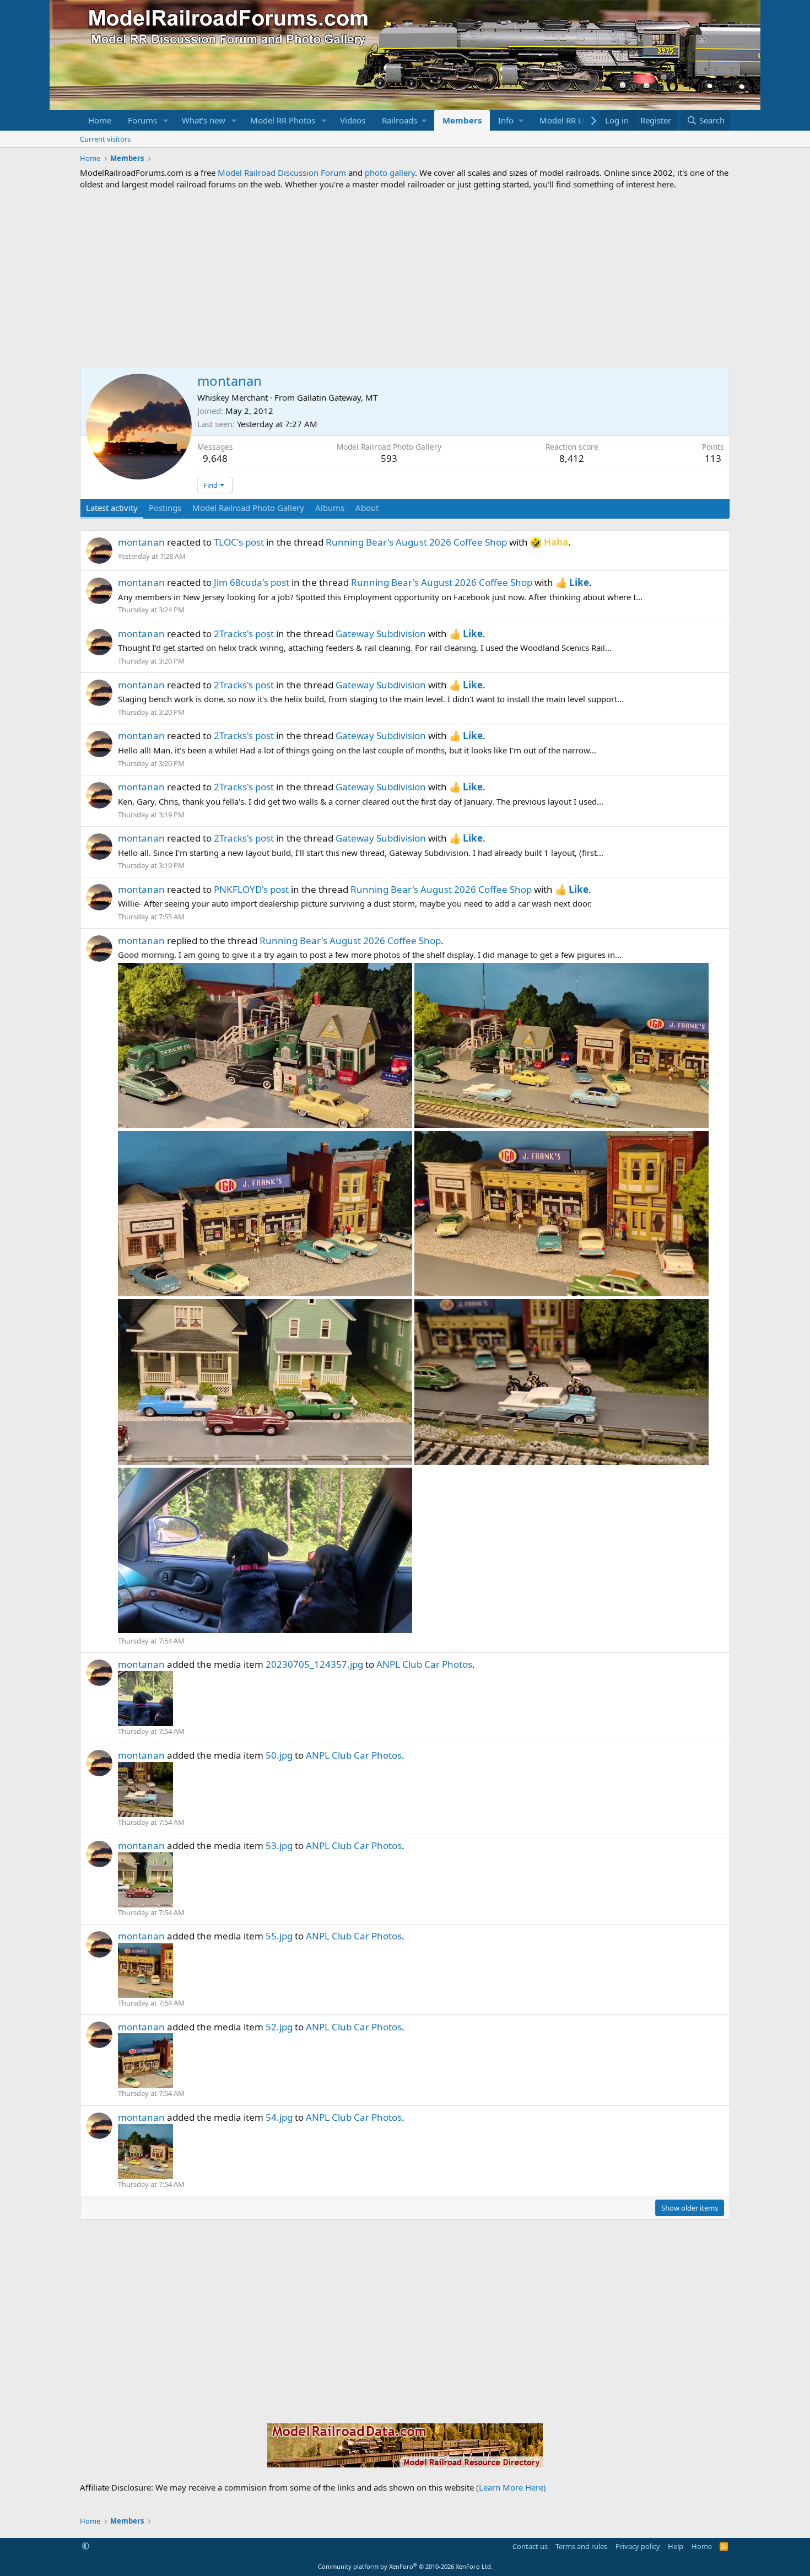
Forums (142, 120)
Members (462, 120)
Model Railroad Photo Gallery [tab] (248, 508)
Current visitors (105, 139)
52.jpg (279, 2027)
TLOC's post (239, 542)
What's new (204, 120)
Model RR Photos (283, 120)
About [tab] (367, 508)
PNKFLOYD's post (251, 889)
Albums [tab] (330, 508)
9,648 (215, 458)
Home (100, 120)
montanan (141, 542)
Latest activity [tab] (112, 508)
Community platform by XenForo (405, 2566)
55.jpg (279, 1936)
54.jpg (279, 2117)
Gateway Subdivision (381, 634)
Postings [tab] (165, 508)
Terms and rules (581, 2546)
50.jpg (279, 1755)
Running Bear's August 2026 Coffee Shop (416, 542)
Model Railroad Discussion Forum (282, 173)
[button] (166, 120)
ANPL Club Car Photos (424, 1664)
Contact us (530, 2546)
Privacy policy (638, 2546)
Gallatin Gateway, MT (337, 397)
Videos (353, 120)
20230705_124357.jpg (314, 1664)
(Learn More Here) (511, 2487)
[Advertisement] (405, 279)
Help (676, 2546)
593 (389, 458)
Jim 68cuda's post (252, 582)
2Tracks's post (244, 634)
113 (713, 458)
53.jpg (279, 1845)
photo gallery (390, 173)
